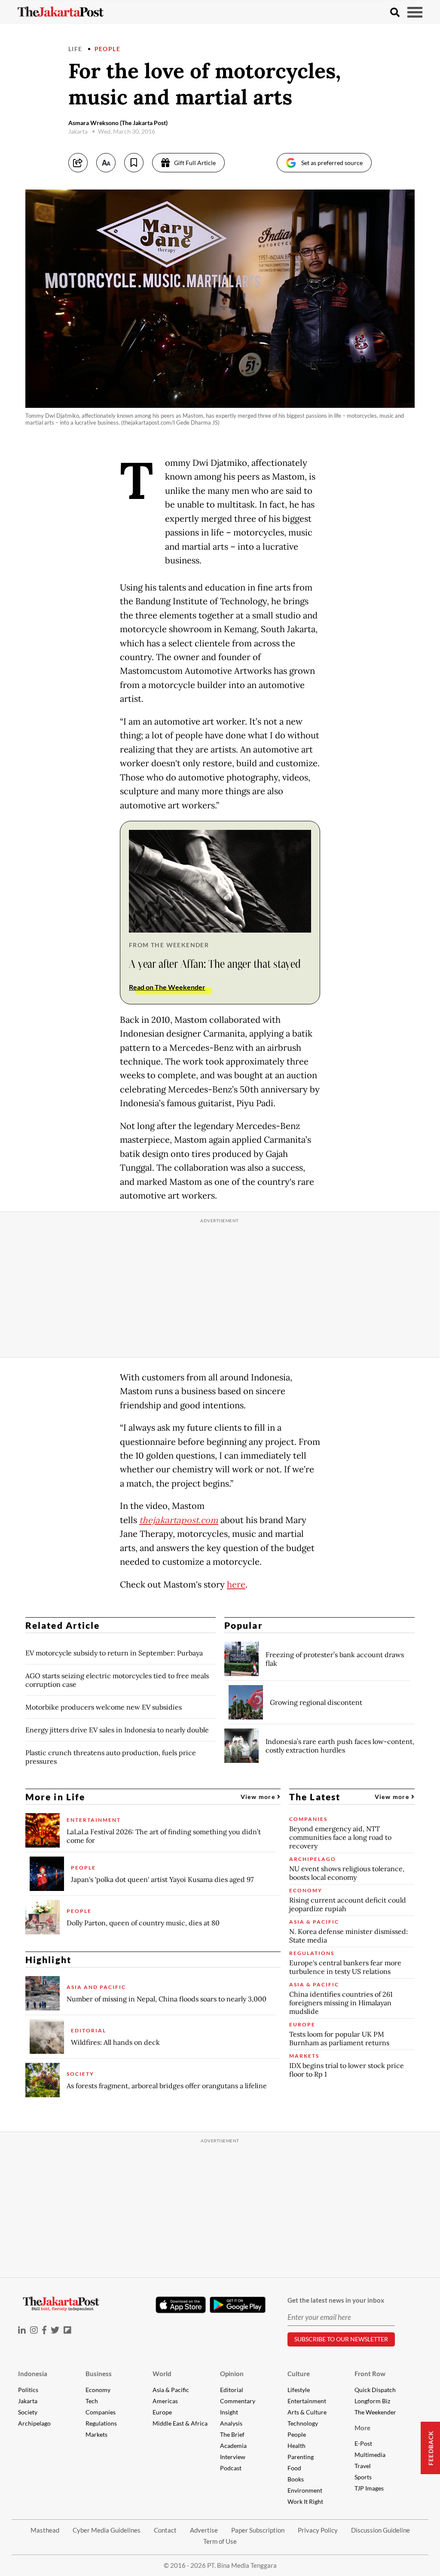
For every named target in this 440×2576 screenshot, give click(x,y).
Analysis (231, 2423)
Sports (363, 2477)
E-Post (363, 2443)
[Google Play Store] (238, 2305)
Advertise (204, 2530)
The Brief (232, 2434)
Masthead (45, 2530)
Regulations (101, 2423)
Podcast (231, 2468)
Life (75, 49)
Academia (233, 2446)
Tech (92, 2401)
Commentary (238, 2401)
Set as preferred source (332, 163)
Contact (165, 2530)
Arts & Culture (307, 2412)
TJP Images (369, 2488)
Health (296, 2446)
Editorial (232, 2390)
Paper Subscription (258, 2530)
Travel (363, 2466)
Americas (165, 2401)
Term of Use (220, 2541)
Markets (96, 2434)
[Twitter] (55, 2330)
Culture (299, 2374)
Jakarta (28, 2401)
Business (99, 2374)
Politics (28, 2390)
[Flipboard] (67, 2330)
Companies (101, 2412)
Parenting (301, 2457)
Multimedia (370, 2455)
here (236, 1585)
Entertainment (307, 2401)
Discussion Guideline (380, 2530)
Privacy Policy (318, 2530)
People (107, 49)
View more (259, 1797)
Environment (305, 2490)
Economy (98, 2390)
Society (28, 2412)
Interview (233, 2457)
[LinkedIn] (22, 2330)
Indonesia (33, 2374)
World (162, 2374)
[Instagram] (34, 2330)
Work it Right (305, 2501)
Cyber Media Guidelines (107, 2530)
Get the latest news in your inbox (336, 2300)
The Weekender (375, 2412)
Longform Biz (372, 2401)
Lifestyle (299, 2390)
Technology (303, 2423)
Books (296, 2479)
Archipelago (34, 2423)
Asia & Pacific (171, 2390)
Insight (229, 2412)
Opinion (232, 2374)
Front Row (370, 2374)
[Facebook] (44, 2330)
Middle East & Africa (180, 2423)
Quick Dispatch (375, 2390)
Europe (162, 2412)
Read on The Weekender (167, 987)
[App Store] (180, 2304)
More (362, 2428)
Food (294, 2468)
